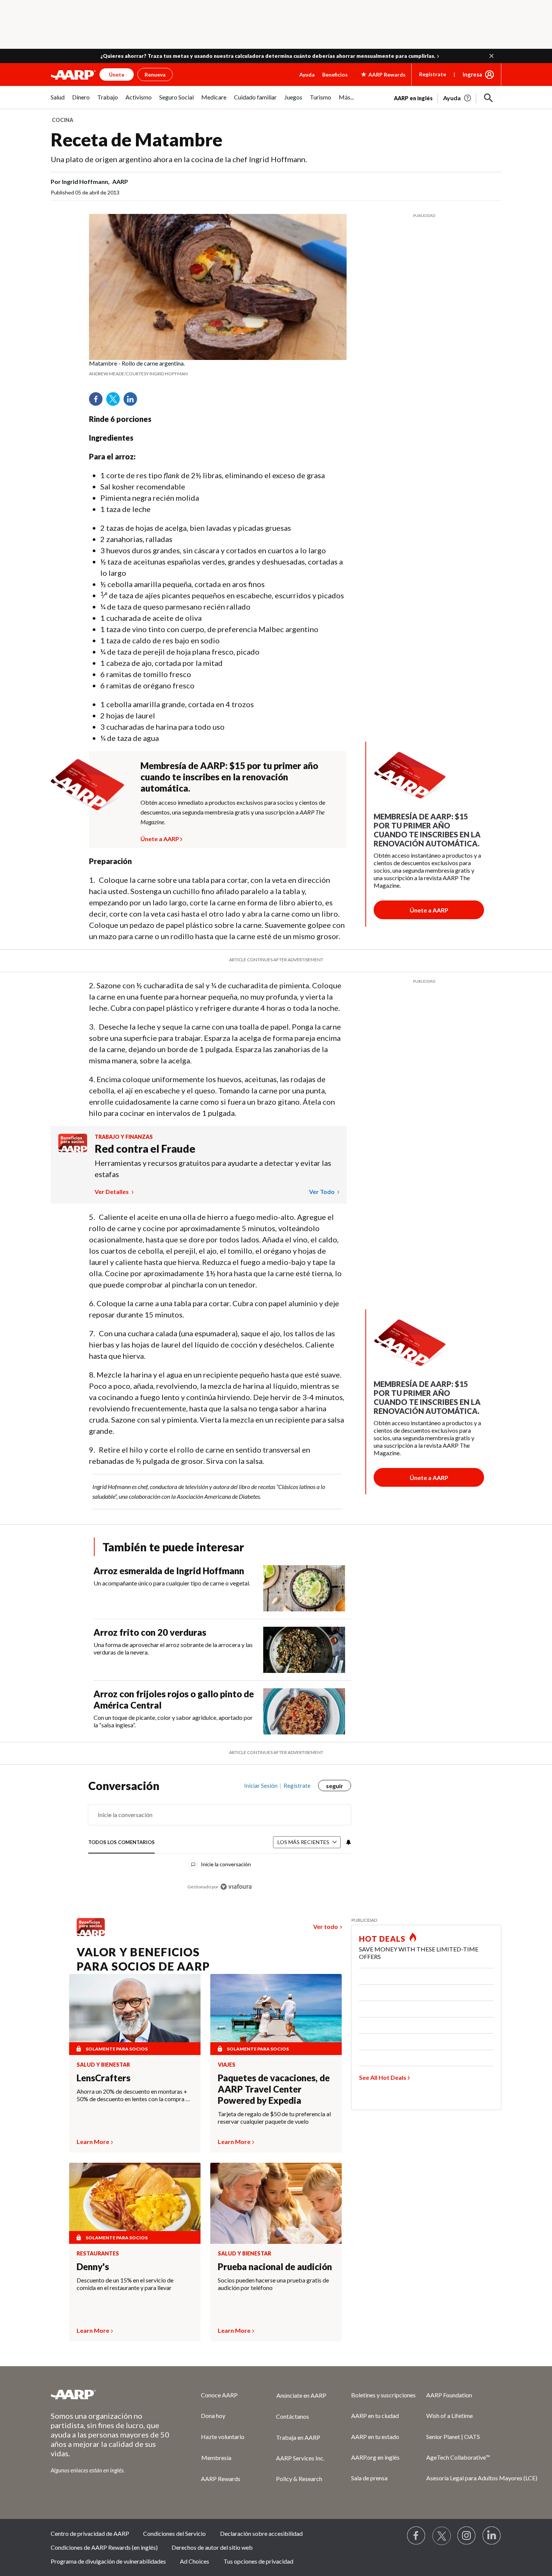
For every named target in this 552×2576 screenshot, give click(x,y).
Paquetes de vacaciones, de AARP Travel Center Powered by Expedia (274, 2089)
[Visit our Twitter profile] (442, 2536)
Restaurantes (98, 2254)
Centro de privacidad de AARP (90, 2533)
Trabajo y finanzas (124, 1137)
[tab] (121, 1843)
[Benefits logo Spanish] (73, 1150)
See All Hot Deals (383, 2077)
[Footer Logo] (111, 2394)
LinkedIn (133, 402)
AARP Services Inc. (300, 2458)
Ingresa (472, 74)
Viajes (227, 2065)
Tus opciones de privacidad (258, 2561)
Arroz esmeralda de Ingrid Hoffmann (169, 1571)
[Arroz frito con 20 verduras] (304, 1650)
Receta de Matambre (136, 139)
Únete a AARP (160, 838)
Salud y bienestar (103, 2065)
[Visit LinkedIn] (492, 2536)
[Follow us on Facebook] (416, 2536)
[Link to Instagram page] (467, 2536)
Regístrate (433, 74)
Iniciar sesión (261, 1786)
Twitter (116, 402)
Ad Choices (195, 2561)
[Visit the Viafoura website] (236, 1887)
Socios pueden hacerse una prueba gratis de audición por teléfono (273, 2284)
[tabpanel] (448, 97)
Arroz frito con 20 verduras (150, 1632)
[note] (218, 369)
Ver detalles (112, 1192)
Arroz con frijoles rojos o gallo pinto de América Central (174, 1699)
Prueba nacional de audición (275, 2267)
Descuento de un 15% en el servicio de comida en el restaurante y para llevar (125, 2284)
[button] (492, 56)
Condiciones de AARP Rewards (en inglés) (104, 2547)
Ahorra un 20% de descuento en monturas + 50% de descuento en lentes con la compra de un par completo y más (134, 2095)
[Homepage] (73, 75)
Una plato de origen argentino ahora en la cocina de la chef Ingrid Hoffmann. (179, 159)
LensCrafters (103, 2078)
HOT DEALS (382, 1939)
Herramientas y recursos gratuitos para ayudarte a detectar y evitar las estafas (213, 1168)
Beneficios (335, 75)
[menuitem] (58, 101)
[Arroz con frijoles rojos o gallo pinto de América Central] (304, 1711)
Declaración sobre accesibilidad (261, 2533)
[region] (220, 1840)
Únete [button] (117, 75)
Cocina (63, 120)
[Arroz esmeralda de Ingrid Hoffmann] (304, 1588)
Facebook (98, 402)
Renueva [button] (155, 75)
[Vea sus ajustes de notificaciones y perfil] (348, 1842)
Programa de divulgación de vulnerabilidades (108, 2561)
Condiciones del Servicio (174, 2533)
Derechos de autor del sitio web (212, 2547)
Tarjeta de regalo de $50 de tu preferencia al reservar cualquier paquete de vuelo (274, 2118)
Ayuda (307, 75)
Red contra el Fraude (145, 1149)
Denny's (93, 2267)
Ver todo (322, 1192)
